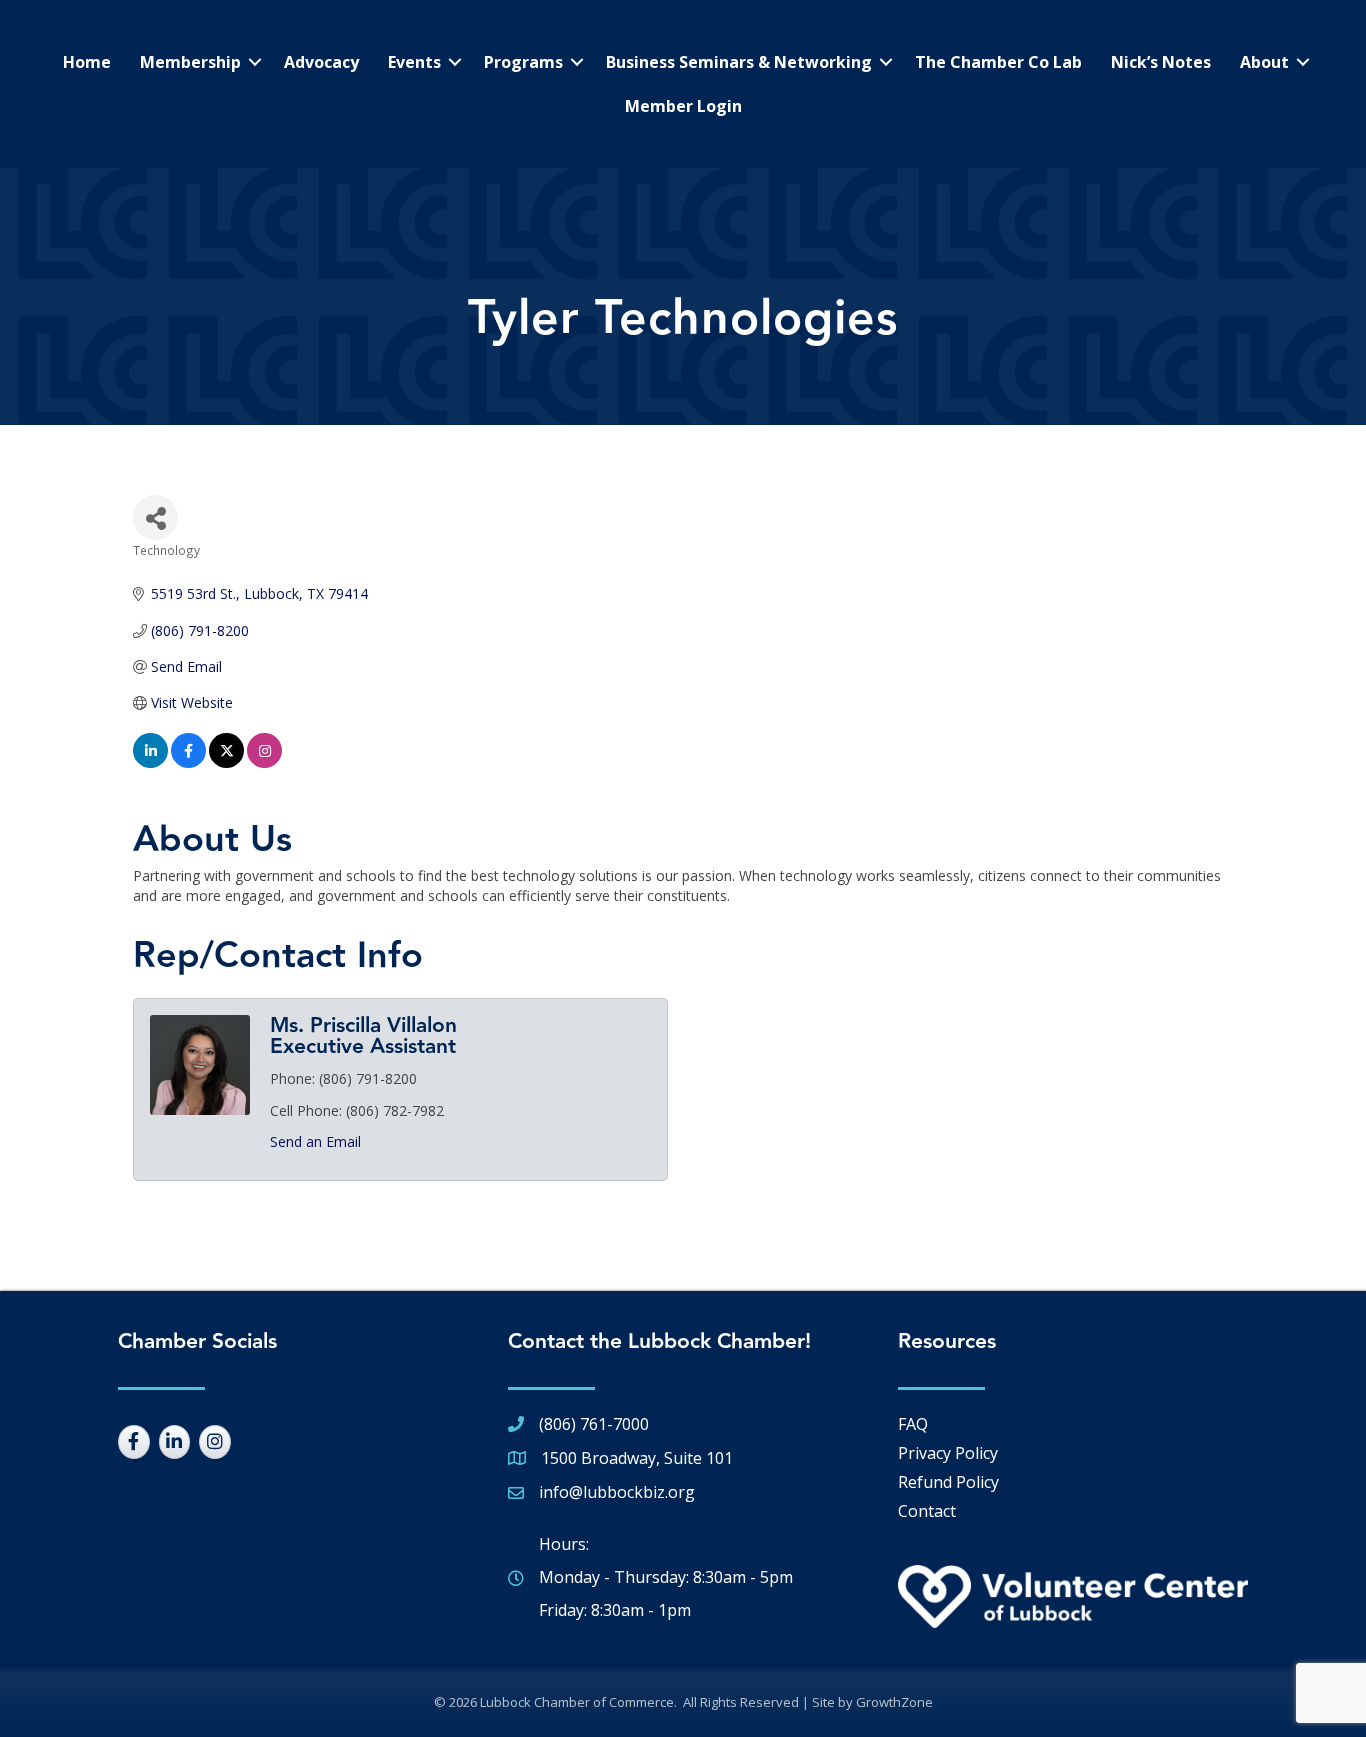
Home (87, 62)
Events (414, 62)
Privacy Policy (948, 1453)
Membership (190, 62)
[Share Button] (155, 517)
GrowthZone (894, 1702)
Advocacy (321, 62)
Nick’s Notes (1161, 62)
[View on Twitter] (226, 762)
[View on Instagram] (264, 762)
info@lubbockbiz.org (617, 1492)
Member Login (683, 106)
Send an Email (315, 1141)
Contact (927, 1511)
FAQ (913, 1424)
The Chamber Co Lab (998, 62)
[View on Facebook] (188, 762)
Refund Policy (948, 1482)
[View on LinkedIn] (150, 762)
